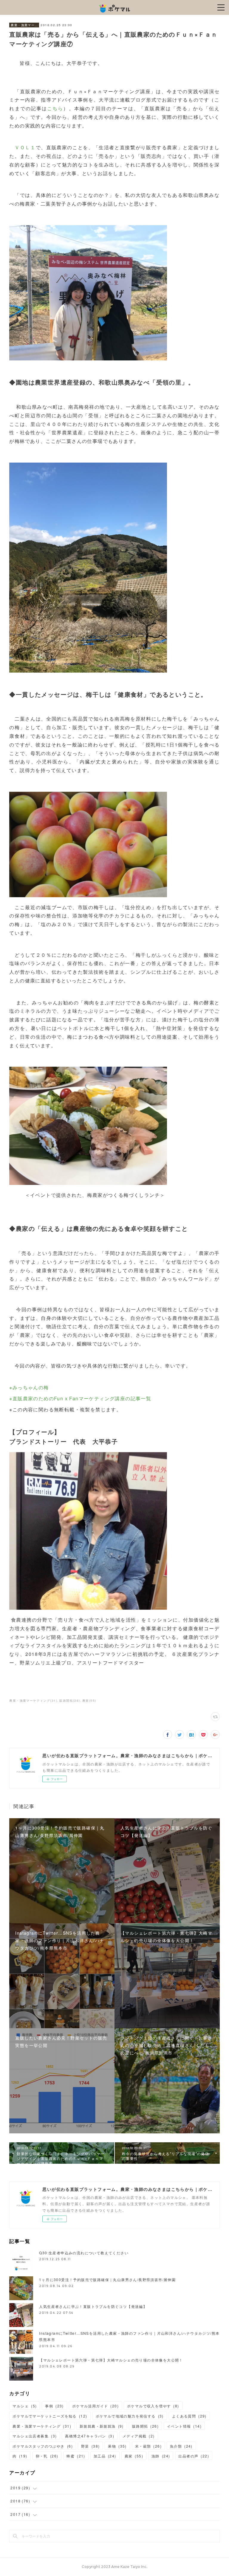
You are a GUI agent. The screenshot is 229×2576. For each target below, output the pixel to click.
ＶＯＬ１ (25, 147)
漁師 (161, 2456)
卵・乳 (47, 2456)
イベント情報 (184, 2426)
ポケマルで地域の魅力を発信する (130, 2416)
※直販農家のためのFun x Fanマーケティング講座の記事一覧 (80, 1398)
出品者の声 (194, 2456)
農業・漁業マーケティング (24, 25)
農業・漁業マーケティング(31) (33, 1701)
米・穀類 (148, 2446)
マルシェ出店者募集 (35, 2436)
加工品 (105, 2456)
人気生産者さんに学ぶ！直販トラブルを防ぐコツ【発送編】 (93, 2306)
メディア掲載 (139, 2436)
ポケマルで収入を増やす (153, 2406)
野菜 (90, 2446)
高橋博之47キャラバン (90, 2436)
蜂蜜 (76, 2456)
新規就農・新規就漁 (102, 2426)
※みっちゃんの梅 (29, 1387)
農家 (134, 2456)
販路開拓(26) (70, 1701)
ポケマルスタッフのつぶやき (42, 2446)
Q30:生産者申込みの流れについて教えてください (84, 2253)
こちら (55, 108)
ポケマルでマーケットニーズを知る (50, 2416)
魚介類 (181, 2446)
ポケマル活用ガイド (95, 2406)
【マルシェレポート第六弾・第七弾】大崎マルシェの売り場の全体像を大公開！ (111, 2360)
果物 (117, 2446)
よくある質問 (189, 2416)
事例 (54, 2406)
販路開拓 (145, 2426)
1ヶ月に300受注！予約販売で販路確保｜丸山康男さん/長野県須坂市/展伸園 (107, 2279)
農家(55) (89, 1701)
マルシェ (25, 2406)
